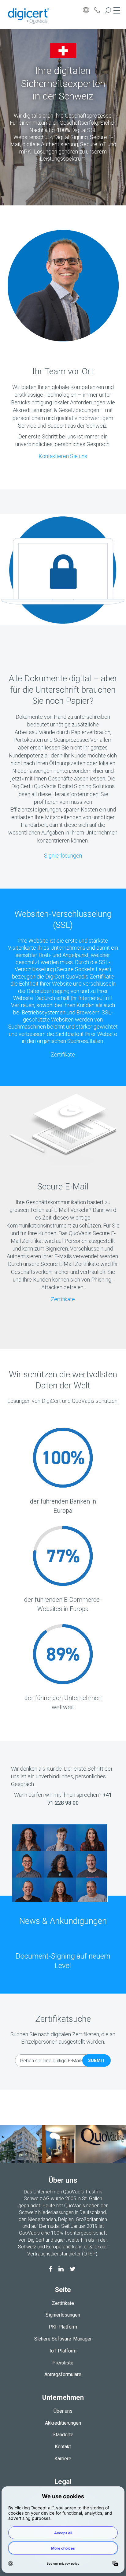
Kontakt (63, 2447)
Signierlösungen (63, 856)
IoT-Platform (63, 2351)
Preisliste (63, 2363)
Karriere (63, 2459)
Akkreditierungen (63, 2423)
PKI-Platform (63, 2327)
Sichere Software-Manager (63, 2339)
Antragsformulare (63, 2374)
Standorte (63, 2435)
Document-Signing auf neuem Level (63, 1961)
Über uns (63, 2411)
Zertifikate (63, 1055)
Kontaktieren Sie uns (63, 456)
